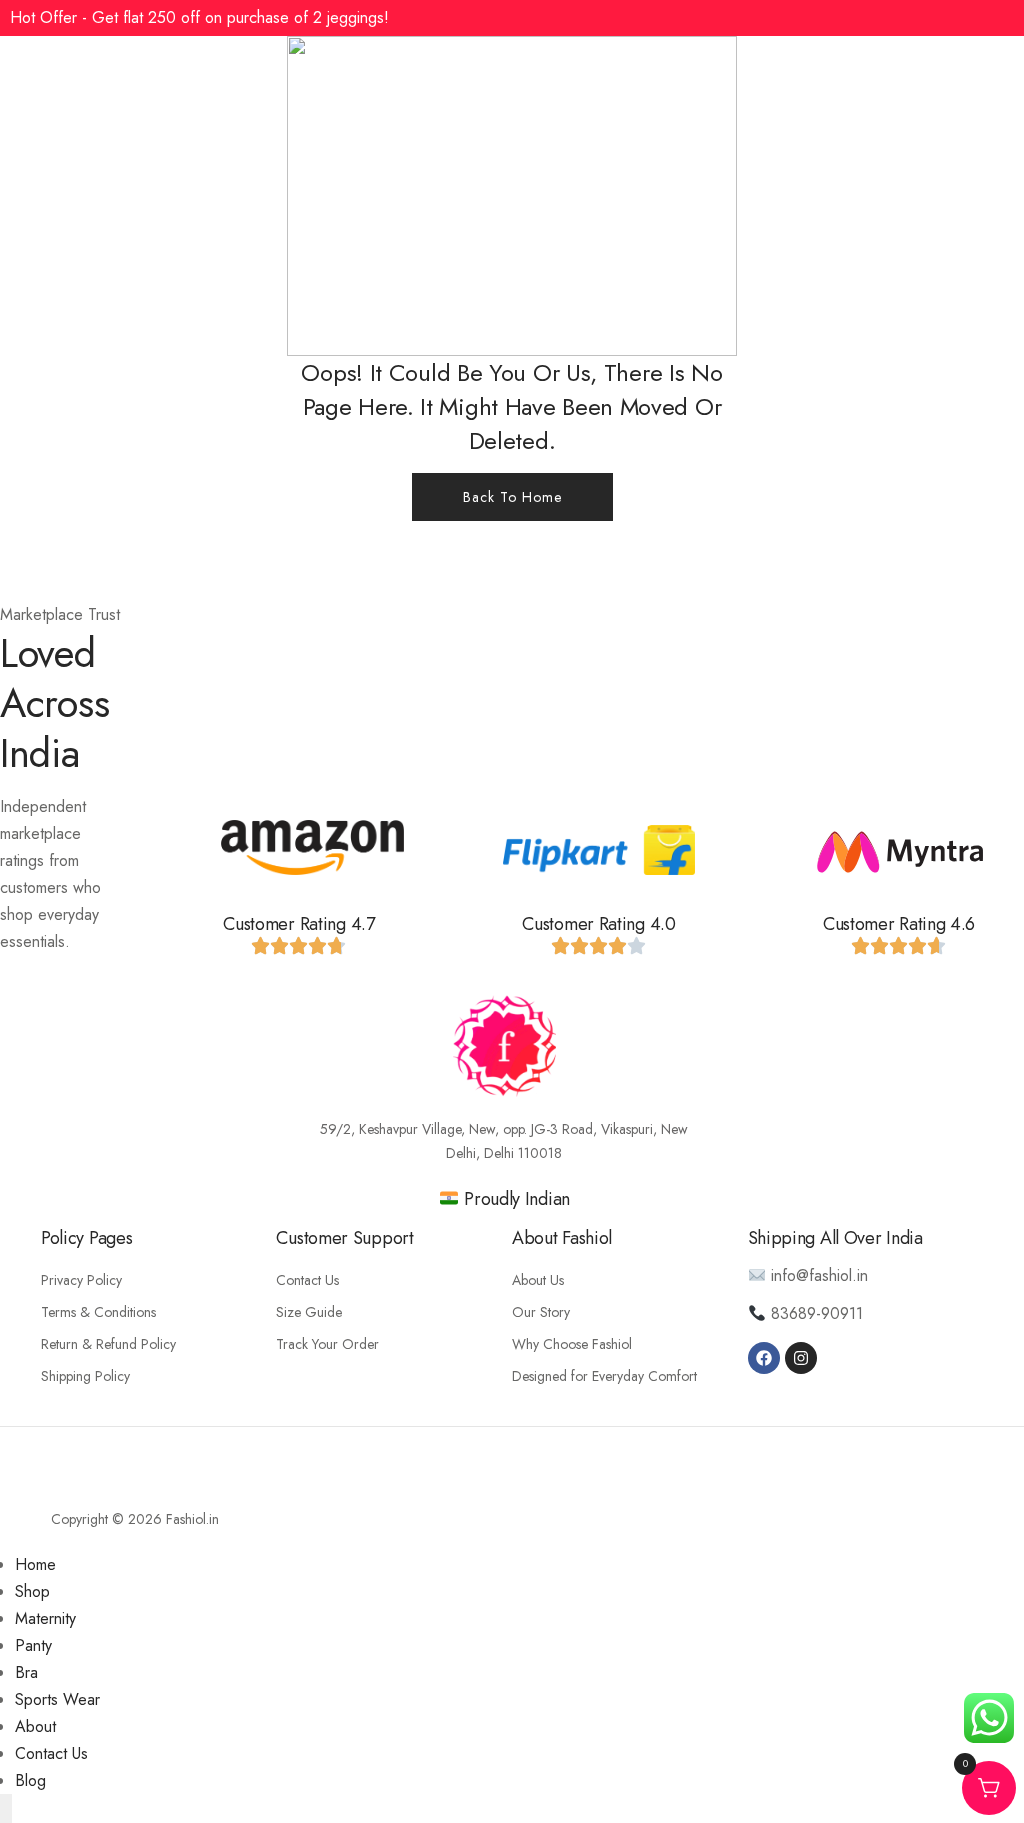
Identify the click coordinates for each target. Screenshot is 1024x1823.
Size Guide (309, 1312)
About (35, 1726)
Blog (30, 1780)
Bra (26, 1672)
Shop (32, 1591)
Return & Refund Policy (108, 1344)
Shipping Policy (85, 1376)
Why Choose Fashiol (572, 1344)
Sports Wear (57, 1699)
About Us (538, 1280)
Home (35, 1564)
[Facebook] (764, 1358)
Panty (33, 1645)
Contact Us (307, 1280)
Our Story (541, 1312)
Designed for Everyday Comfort (604, 1376)
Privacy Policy (81, 1280)
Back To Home (512, 497)
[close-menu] (6, 1808)
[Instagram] (801, 1358)
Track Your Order (327, 1344)
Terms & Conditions (98, 1312)
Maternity (45, 1618)
